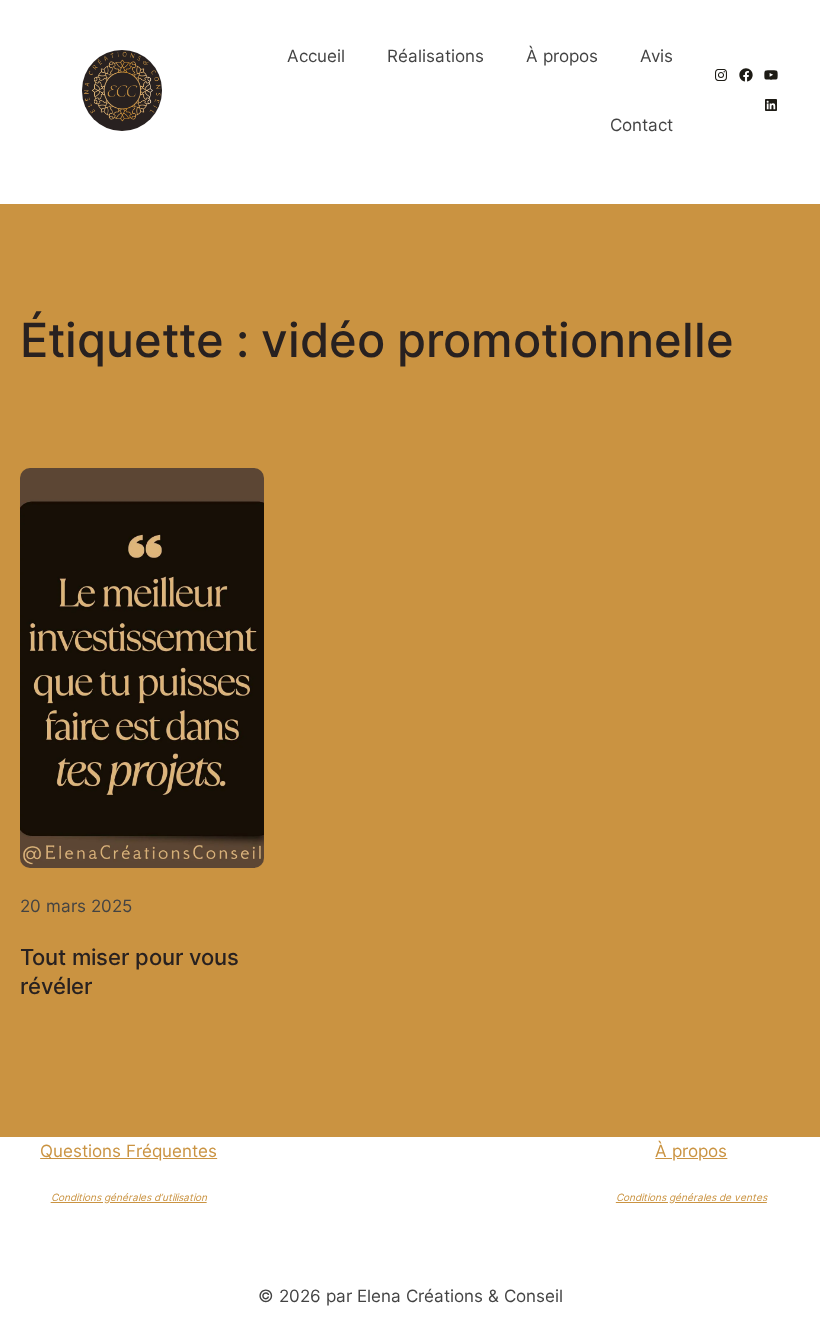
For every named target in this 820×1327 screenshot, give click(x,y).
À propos (691, 1150)
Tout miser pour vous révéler (129, 971)
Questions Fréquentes (128, 1150)
